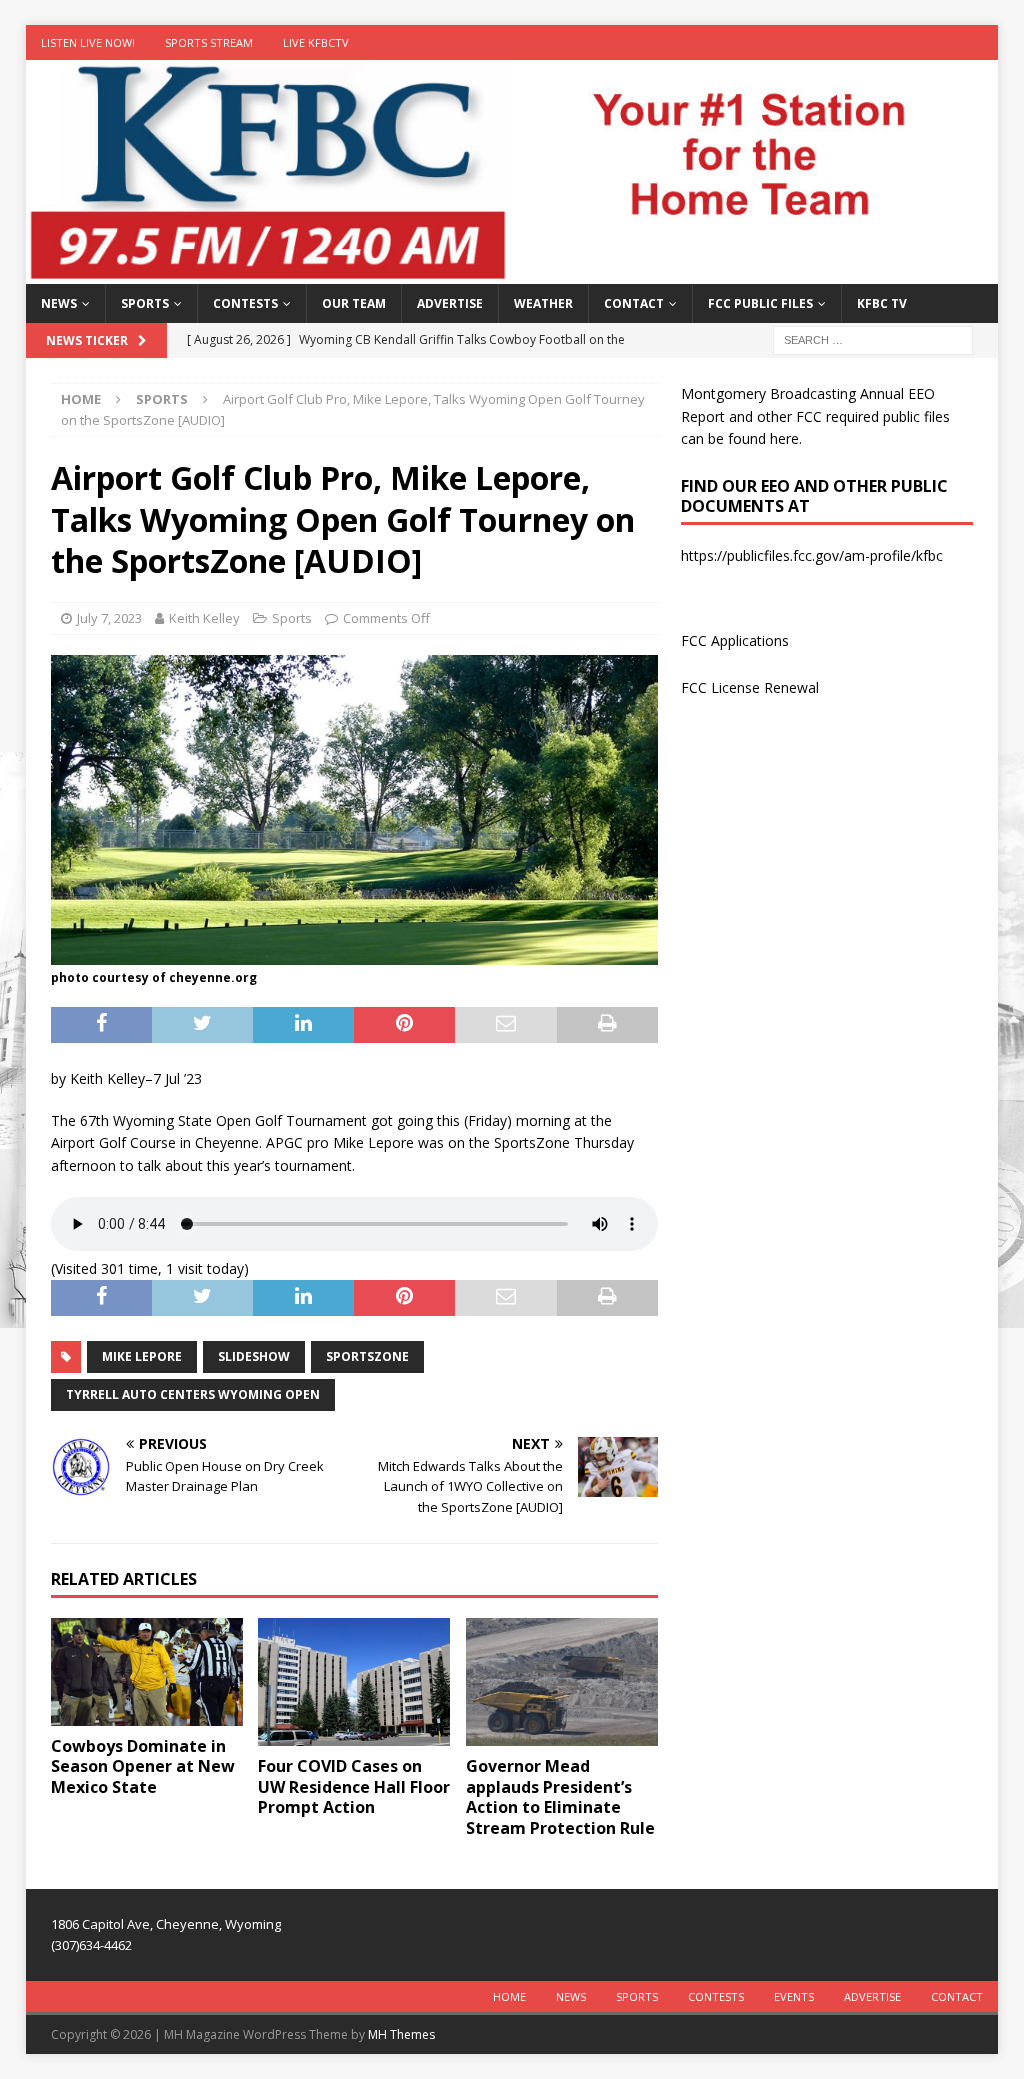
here (784, 438)
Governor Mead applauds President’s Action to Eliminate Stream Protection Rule (560, 1797)
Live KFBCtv (316, 42)
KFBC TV (882, 303)
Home (509, 1996)
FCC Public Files (760, 303)
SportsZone (367, 1356)
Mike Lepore (142, 1356)
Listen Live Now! (88, 42)
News (59, 303)
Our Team (354, 303)
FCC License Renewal (750, 687)
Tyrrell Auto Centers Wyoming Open (193, 1394)
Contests (245, 303)
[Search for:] (873, 339)
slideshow (254, 1356)
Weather (543, 303)
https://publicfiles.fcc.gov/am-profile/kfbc (812, 555)
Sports (145, 303)
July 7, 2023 (109, 618)
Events (794, 1996)
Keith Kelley (204, 618)
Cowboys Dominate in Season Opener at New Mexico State (143, 1767)
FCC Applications (735, 640)
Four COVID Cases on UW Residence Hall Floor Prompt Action (354, 1787)
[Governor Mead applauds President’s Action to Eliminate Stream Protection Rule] (562, 1682)
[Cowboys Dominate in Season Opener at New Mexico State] (147, 1672)
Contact (634, 303)
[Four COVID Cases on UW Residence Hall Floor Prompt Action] (354, 1682)
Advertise (450, 303)
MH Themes (401, 2034)
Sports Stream (209, 42)
